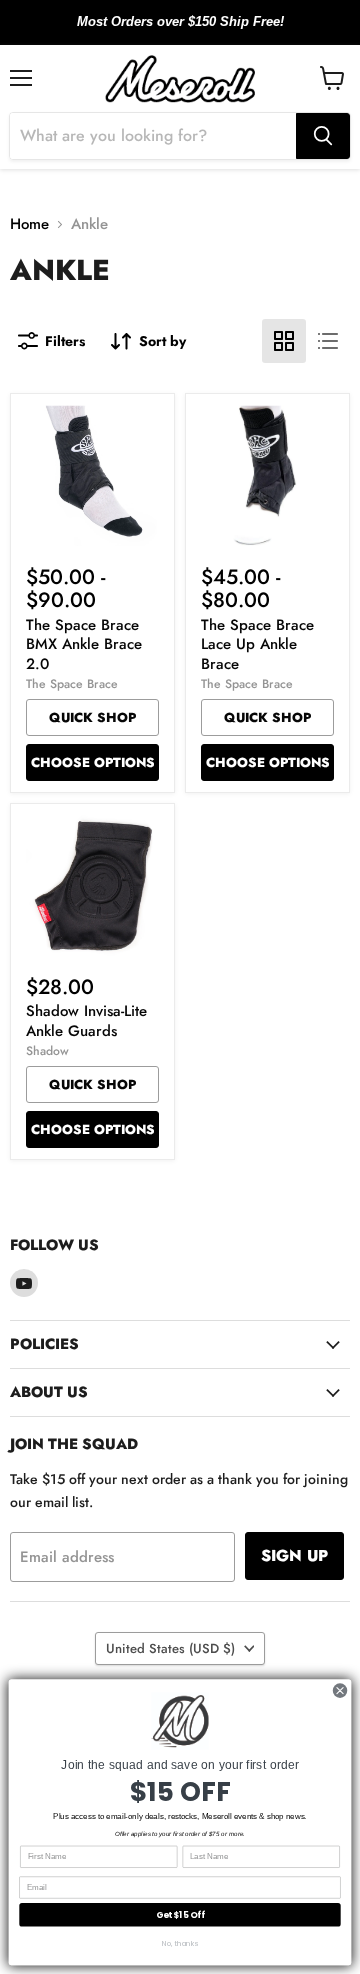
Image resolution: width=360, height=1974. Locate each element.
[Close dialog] (339, 1690)
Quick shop (92, 717)
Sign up (294, 1555)
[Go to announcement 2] (180, 33)
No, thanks (180, 1943)
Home (29, 224)
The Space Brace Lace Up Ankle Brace (257, 644)
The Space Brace (72, 684)
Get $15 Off (180, 1915)
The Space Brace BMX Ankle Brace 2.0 (84, 644)
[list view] (328, 341)
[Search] (323, 136)
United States (170, 1648)
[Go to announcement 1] (164, 33)
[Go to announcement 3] (196, 33)
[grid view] (284, 341)
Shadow (47, 1051)
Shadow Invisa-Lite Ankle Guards (86, 1021)
